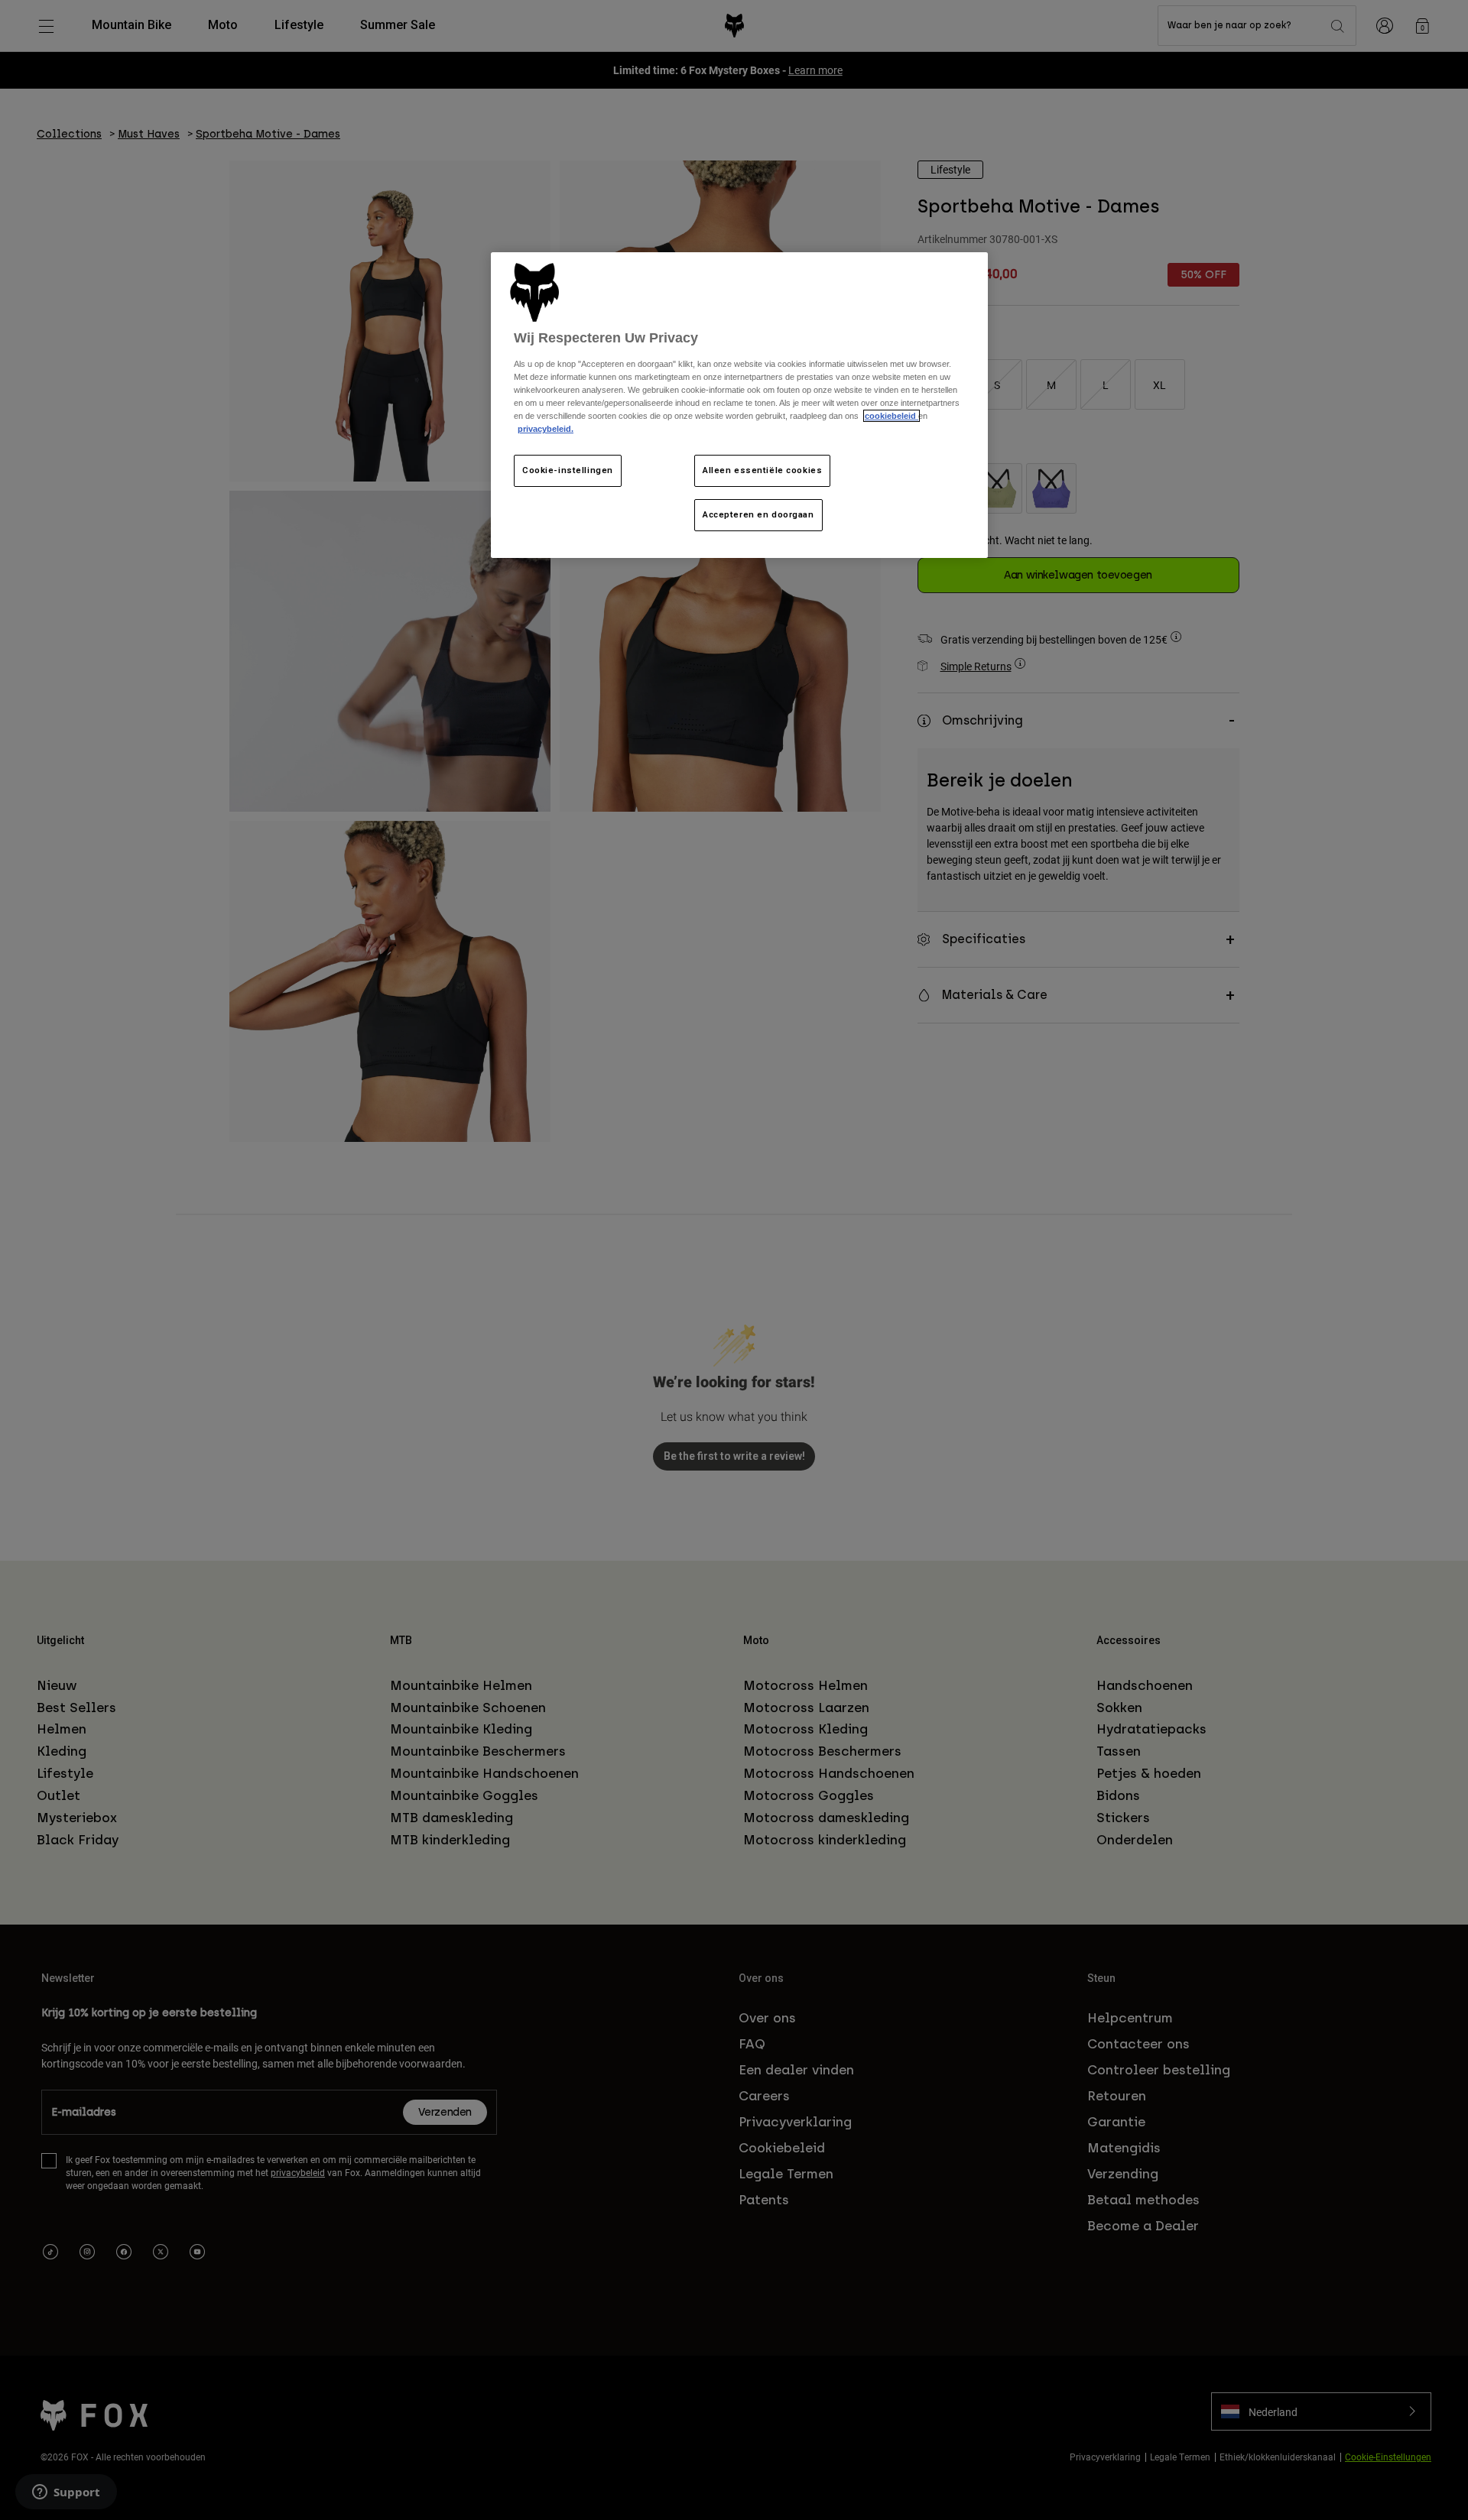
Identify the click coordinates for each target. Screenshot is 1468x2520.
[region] (739, 405)
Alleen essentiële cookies (762, 470)
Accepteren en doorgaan (758, 514)
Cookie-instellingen (568, 470)
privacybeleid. (546, 429)
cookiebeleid (892, 416)
